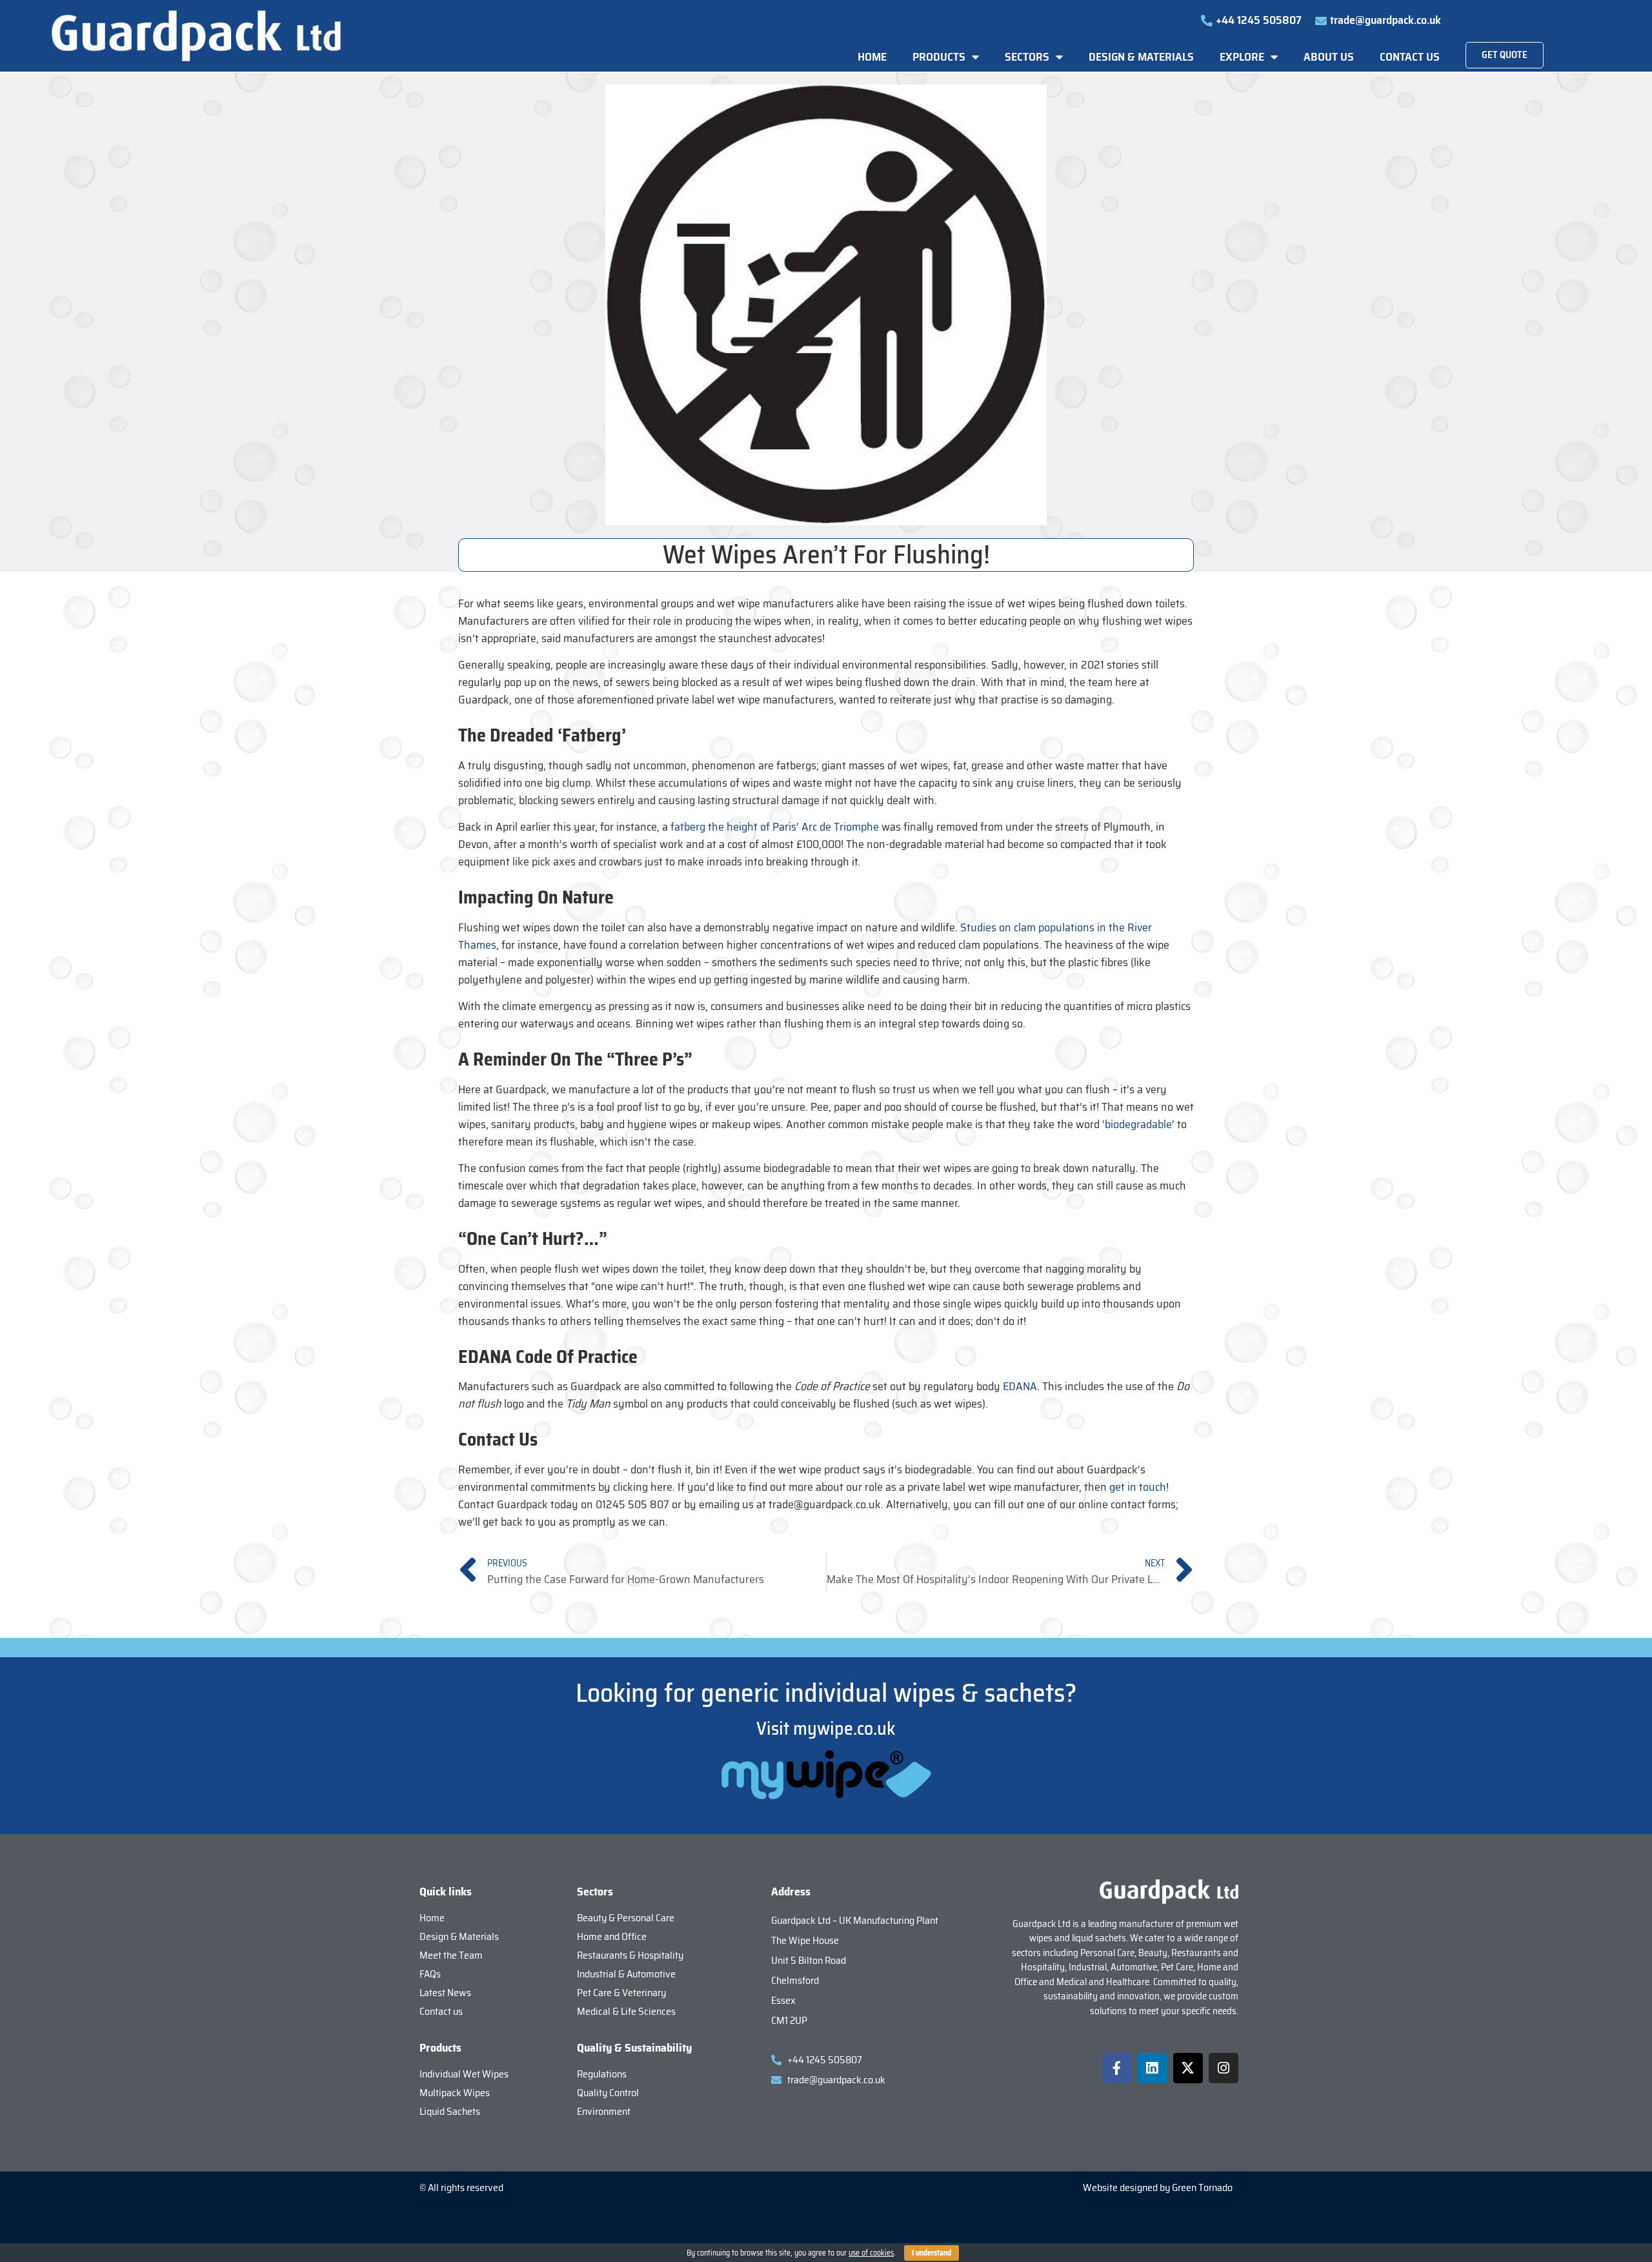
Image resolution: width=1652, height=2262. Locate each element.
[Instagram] (1224, 2068)
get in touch (1138, 1487)
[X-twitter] (1188, 2068)
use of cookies (871, 2253)
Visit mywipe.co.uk (826, 1728)
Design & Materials (1141, 57)
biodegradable (1138, 1124)
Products (939, 57)
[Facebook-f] (1116, 2068)
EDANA (1020, 1386)
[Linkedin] (1152, 2068)
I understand (932, 2253)
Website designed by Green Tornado (1158, 2187)
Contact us (1410, 57)
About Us (1329, 57)
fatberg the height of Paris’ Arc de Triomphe (775, 827)
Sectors (1027, 57)
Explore (1242, 57)
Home (872, 57)
